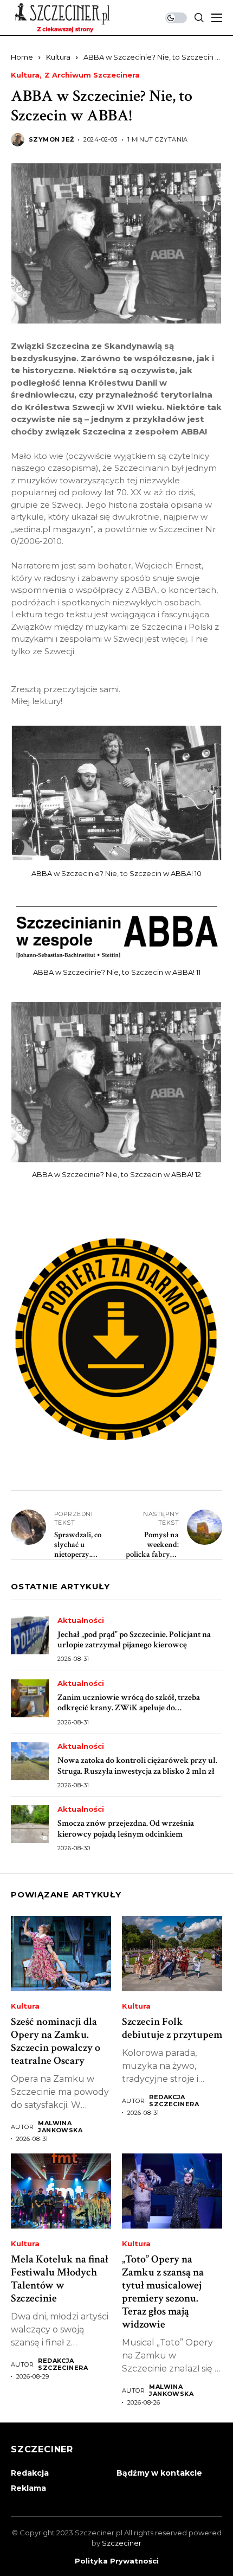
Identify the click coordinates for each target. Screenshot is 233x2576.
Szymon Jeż (51, 140)
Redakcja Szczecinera (174, 2101)
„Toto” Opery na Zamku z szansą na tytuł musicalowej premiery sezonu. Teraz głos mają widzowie (163, 2292)
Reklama (28, 2488)
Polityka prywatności (117, 2561)
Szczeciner (122, 2543)
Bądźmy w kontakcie (159, 2473)
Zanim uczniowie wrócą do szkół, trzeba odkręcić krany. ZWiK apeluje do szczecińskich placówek (129, 1708)
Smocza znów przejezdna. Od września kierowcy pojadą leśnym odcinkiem (126, 1829)
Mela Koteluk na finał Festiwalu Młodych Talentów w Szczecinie (60, 2279)
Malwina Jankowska (60, 2127)
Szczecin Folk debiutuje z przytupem (172, 2028)
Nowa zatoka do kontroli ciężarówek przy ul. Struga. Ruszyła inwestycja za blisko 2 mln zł (137, 1766)
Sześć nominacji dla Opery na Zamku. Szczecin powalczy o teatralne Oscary (56, 2041)
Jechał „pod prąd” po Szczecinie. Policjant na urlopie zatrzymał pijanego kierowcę (134, 1640)
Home (22, 57)
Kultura (58, 57)
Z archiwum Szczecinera (92, 75)
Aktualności (81, 1621)
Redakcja (30, 2473)
